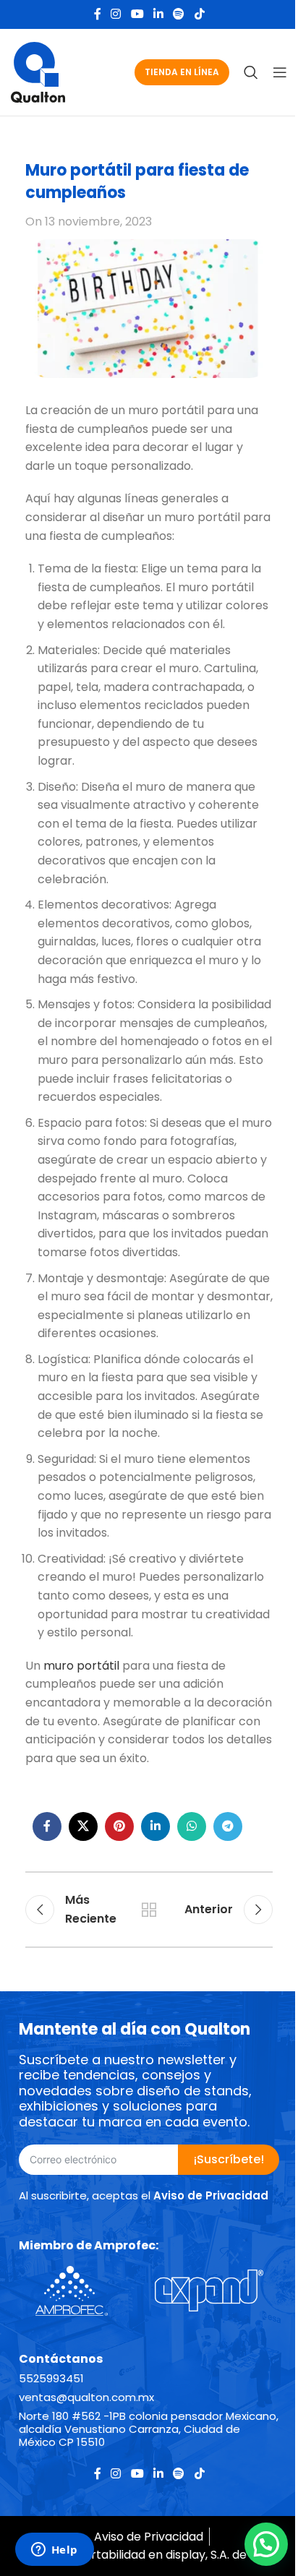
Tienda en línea (182, 72)
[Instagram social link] (116, 14)
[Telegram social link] (228, 1826)
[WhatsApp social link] (192, 1826)
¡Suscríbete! (229, 2159)
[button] (266, 2544)
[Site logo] (38, 71)
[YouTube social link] (137, 14)
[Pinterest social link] (119, 1826)
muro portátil (81, 1666)
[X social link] (83, 1826)
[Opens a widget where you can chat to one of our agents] (54, 2551)
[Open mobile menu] (280, 72)
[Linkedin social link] (158, 14)
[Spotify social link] (179, 14)
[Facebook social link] (98, 14)
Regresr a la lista (149, 1910)
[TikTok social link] (199, 14)
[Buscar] (251, 72)
